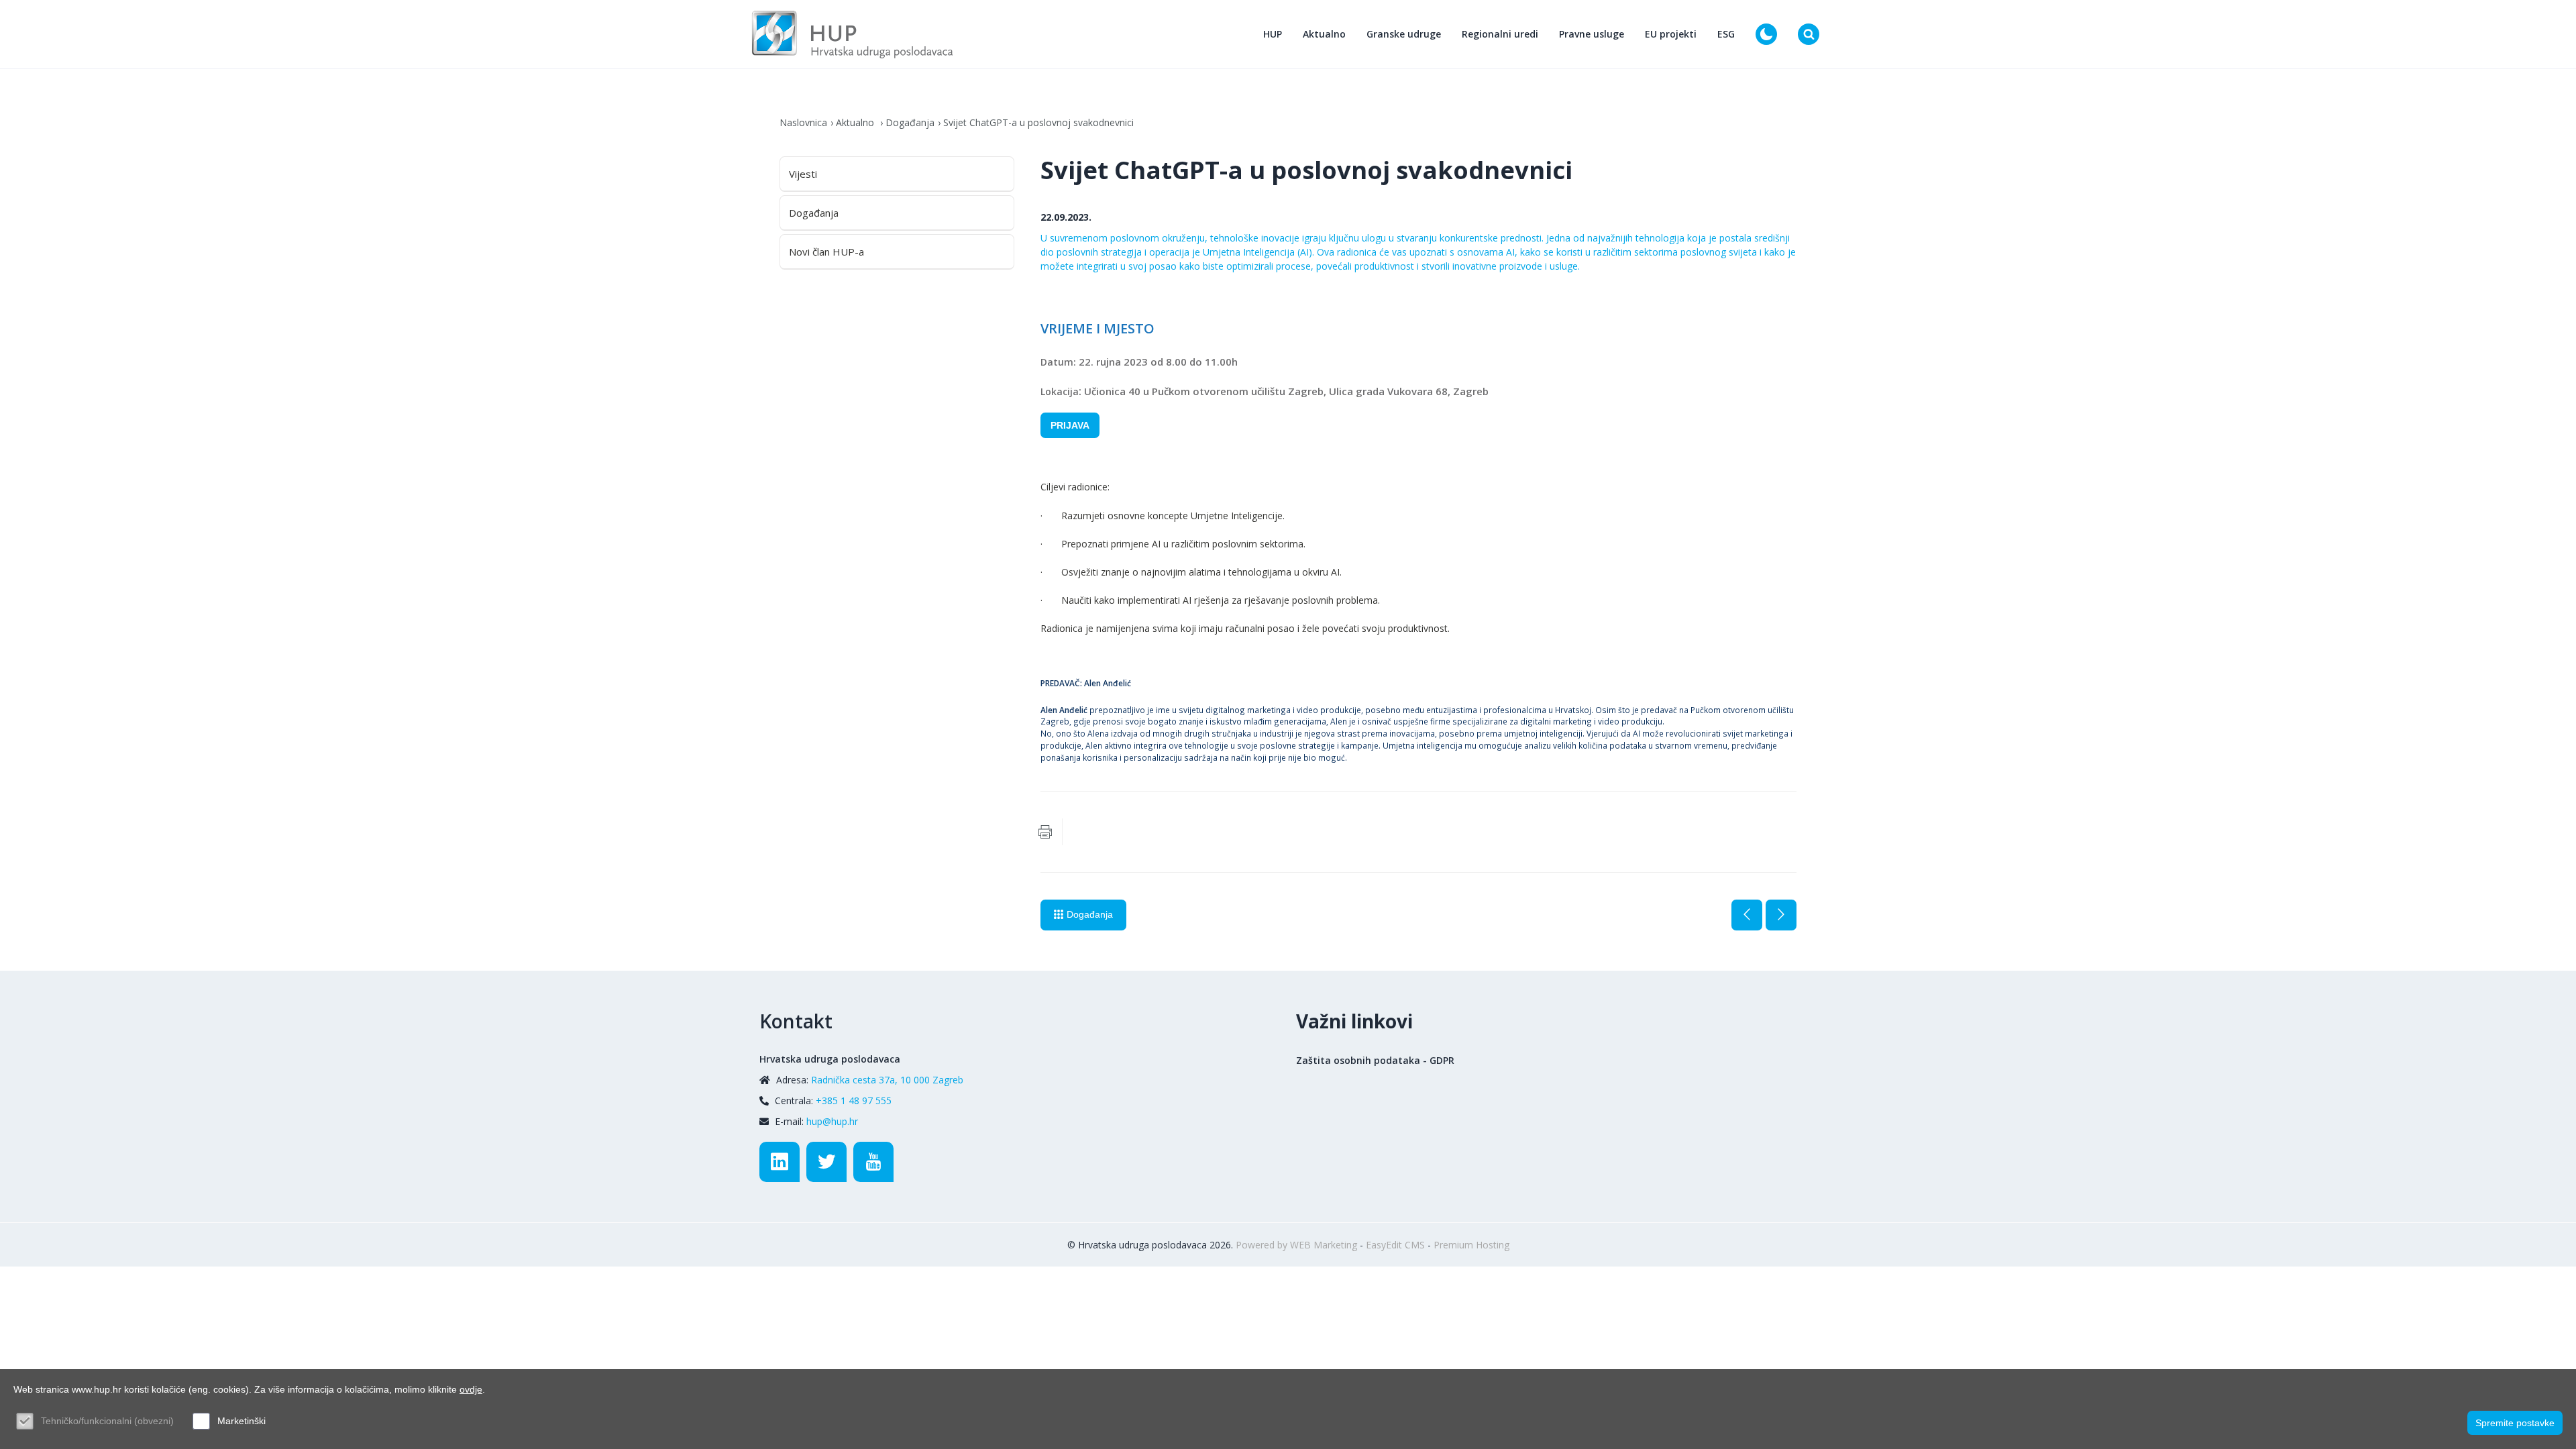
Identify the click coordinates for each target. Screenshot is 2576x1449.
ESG (1726, 34)
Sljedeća (1781, 915)
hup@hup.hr (832, 1121)
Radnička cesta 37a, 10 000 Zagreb (887, 1080)
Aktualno (1324, 34)
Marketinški (241, 1421)
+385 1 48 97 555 (854, 1101)
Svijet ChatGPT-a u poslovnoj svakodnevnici (1038, 122)
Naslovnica (803, 122)
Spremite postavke (2515, 1423)
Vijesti (803, 174)
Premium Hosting (1471, 1245)
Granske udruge (1404, 34)
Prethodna (1747, 915)
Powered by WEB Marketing (1296, 1245)
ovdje (471, 1389)
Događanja (910, 122)
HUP (1273, 34)
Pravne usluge (1592, 34)
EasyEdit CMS (1395, 1245)
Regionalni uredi (1500, 34)
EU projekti (1671, 34)
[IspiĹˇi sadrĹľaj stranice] (1045, 832)
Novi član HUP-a (826, 252)
